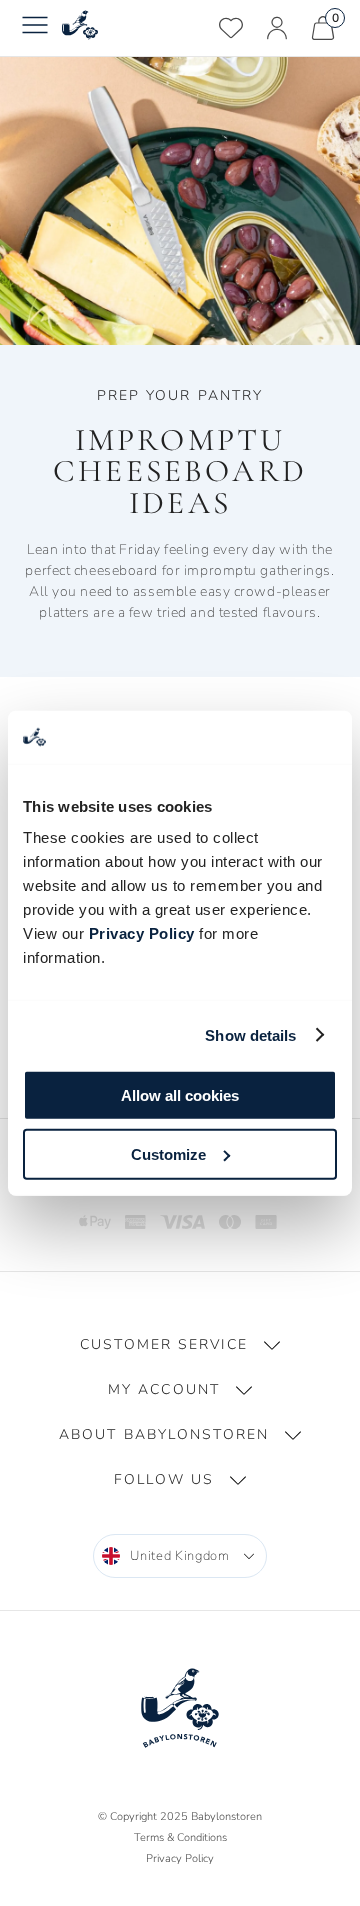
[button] (180, 1344)
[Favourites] (231, 28)
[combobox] (179, 1556)
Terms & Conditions (180, 1837)
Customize (168, 1153)
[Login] (277, 28)
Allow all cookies (180, 1095)
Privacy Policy (142, 933)
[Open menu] (35, 28)
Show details (250, 1034)
